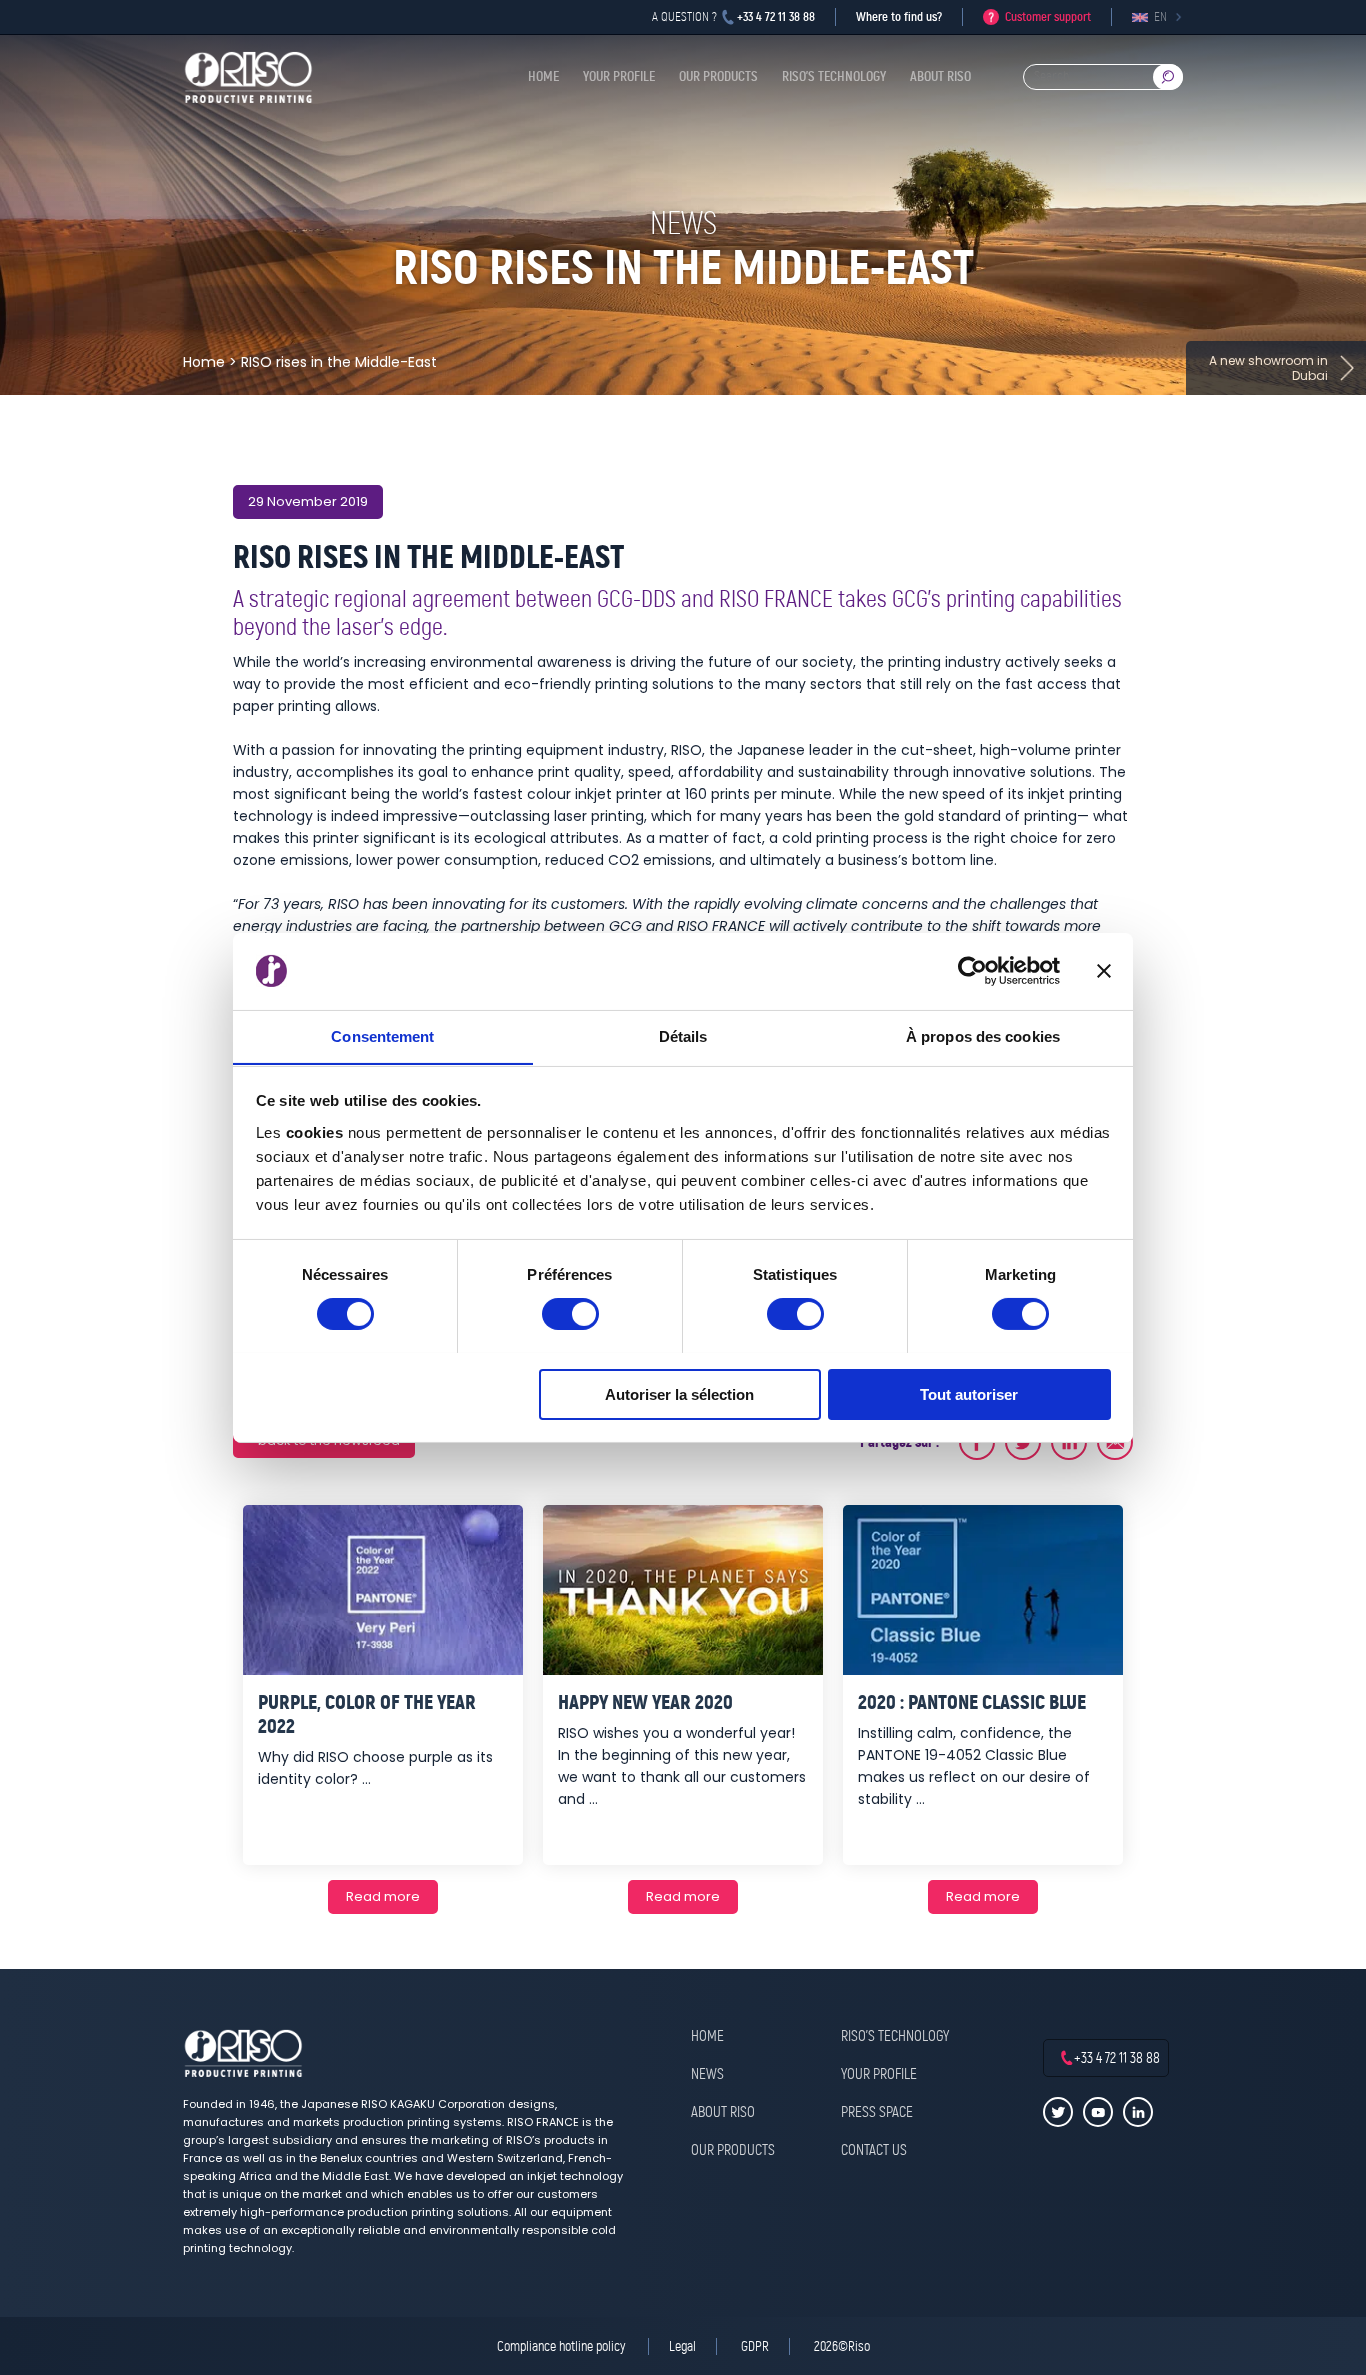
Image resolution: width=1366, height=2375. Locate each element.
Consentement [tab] (382, 1035)
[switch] (570, 1314)
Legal (682, 2346)
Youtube (1098, 2112)
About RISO (940, 76)
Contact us (874, 2151)
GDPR (755, 2346)
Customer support (1048, 16)
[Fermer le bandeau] (1104, 971)
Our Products (718, 76)
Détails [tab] (683, 1035)
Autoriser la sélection (679, 1393)
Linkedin (1138, 2112)
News (707, 2075)
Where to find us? (899, 16)
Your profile (619, 76)
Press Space (877, 2113)
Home (543, 76)
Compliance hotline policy (562, 2346)
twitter (1058, 2112)
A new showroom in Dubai (1268, 368)
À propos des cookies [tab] (983, 1035)
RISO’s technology (834, 76)
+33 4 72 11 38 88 (776, 16)
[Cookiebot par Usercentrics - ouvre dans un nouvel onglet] (972, 971)
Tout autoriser (969, 1393)
